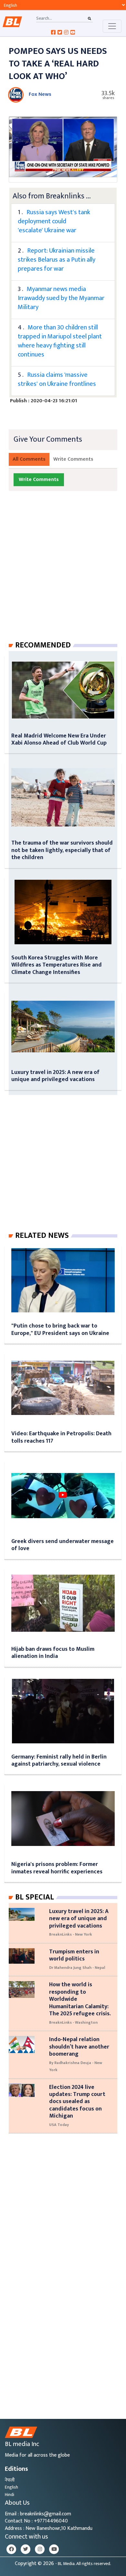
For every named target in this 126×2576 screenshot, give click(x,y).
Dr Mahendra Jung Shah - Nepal (77, 1968)
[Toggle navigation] (112, 26)
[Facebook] (11, 2549)
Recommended (43, 645)
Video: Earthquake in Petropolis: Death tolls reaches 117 (61, 1437)
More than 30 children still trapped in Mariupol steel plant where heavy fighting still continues (60, 341)
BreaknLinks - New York (71, 1934)
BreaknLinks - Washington (73, 2022)
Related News (42, 1236)
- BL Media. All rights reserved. (83, 2564)
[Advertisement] (63, 572)
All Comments (29, 459)
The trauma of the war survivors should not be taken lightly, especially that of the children (62, 850)
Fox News (40, 94)
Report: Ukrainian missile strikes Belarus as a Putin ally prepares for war (57, 260)
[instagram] (40, 2549)
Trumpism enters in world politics (74, 1955)
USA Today (59, 2125)
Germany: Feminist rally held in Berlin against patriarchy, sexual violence (59, 1760)
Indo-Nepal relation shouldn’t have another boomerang (79, 2047)
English (11, 2487)
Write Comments (73, 459)
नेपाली (10, 2480)
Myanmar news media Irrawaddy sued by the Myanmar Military (61, 298)
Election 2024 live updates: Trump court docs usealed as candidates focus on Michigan (77, 2102)
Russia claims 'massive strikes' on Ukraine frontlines (57, 379)
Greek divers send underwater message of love (63, 1545)
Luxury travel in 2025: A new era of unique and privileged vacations (55, 1076)
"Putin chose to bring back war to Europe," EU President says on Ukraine (60, 1329)
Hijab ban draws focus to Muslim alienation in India (53, 1653)
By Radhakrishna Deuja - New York (76, 2066)
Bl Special (35, 1897)
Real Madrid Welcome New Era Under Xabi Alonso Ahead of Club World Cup (59, 739)
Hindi (10, 2495)
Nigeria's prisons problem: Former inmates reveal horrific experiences (57, 1868)
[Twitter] (26, 2549)
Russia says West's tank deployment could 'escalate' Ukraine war (54, 221)
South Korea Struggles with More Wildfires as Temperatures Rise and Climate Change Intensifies (57, 965)
